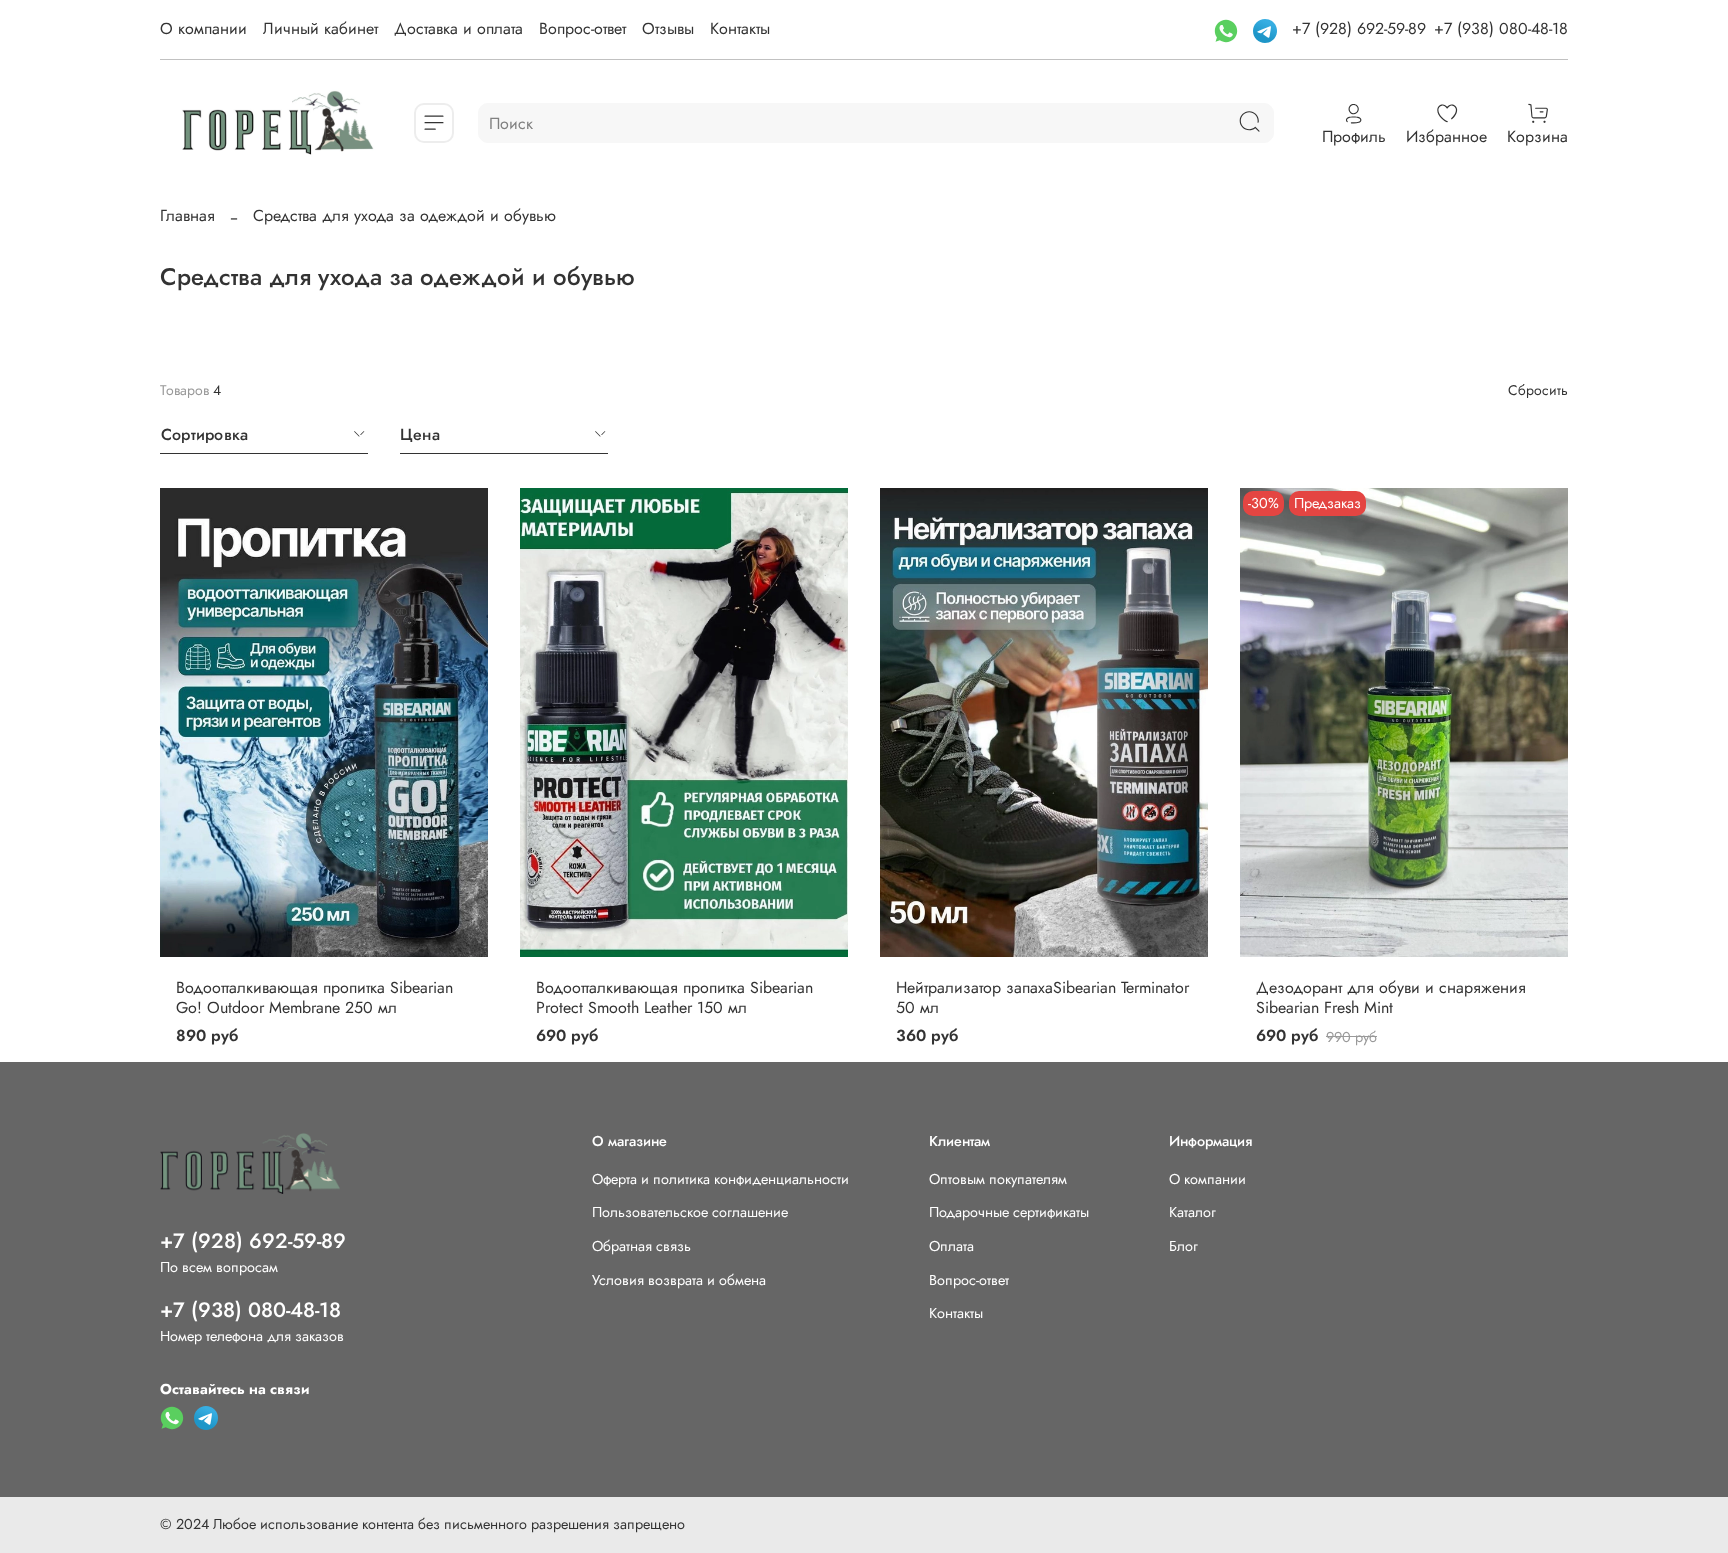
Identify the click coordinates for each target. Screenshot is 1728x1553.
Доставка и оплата (458, 28)
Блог (1183, 1246)
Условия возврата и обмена (679, 1280)
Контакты (740, 28)
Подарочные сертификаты (1009, 1212)
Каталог (1192, 1212)
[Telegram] (1267, 28)
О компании (203, 28)
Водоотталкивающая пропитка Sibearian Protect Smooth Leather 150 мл (674, 997)
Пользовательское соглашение (690, 1212)
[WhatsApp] (1228, 28)
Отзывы (668, 28)
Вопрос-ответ (582, 28)
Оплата (951, 1246)
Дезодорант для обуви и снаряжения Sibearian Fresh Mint (1391, 997)
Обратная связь (641, 1246)
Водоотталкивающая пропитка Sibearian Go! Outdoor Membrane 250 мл (314, 997)
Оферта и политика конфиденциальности (720, 1179)
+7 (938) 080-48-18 (1501, 28)
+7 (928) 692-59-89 (1359, 28)
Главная (187, 215)
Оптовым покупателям (998, 1179)
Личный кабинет (320, 28)
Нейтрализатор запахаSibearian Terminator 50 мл (1042, 997)
